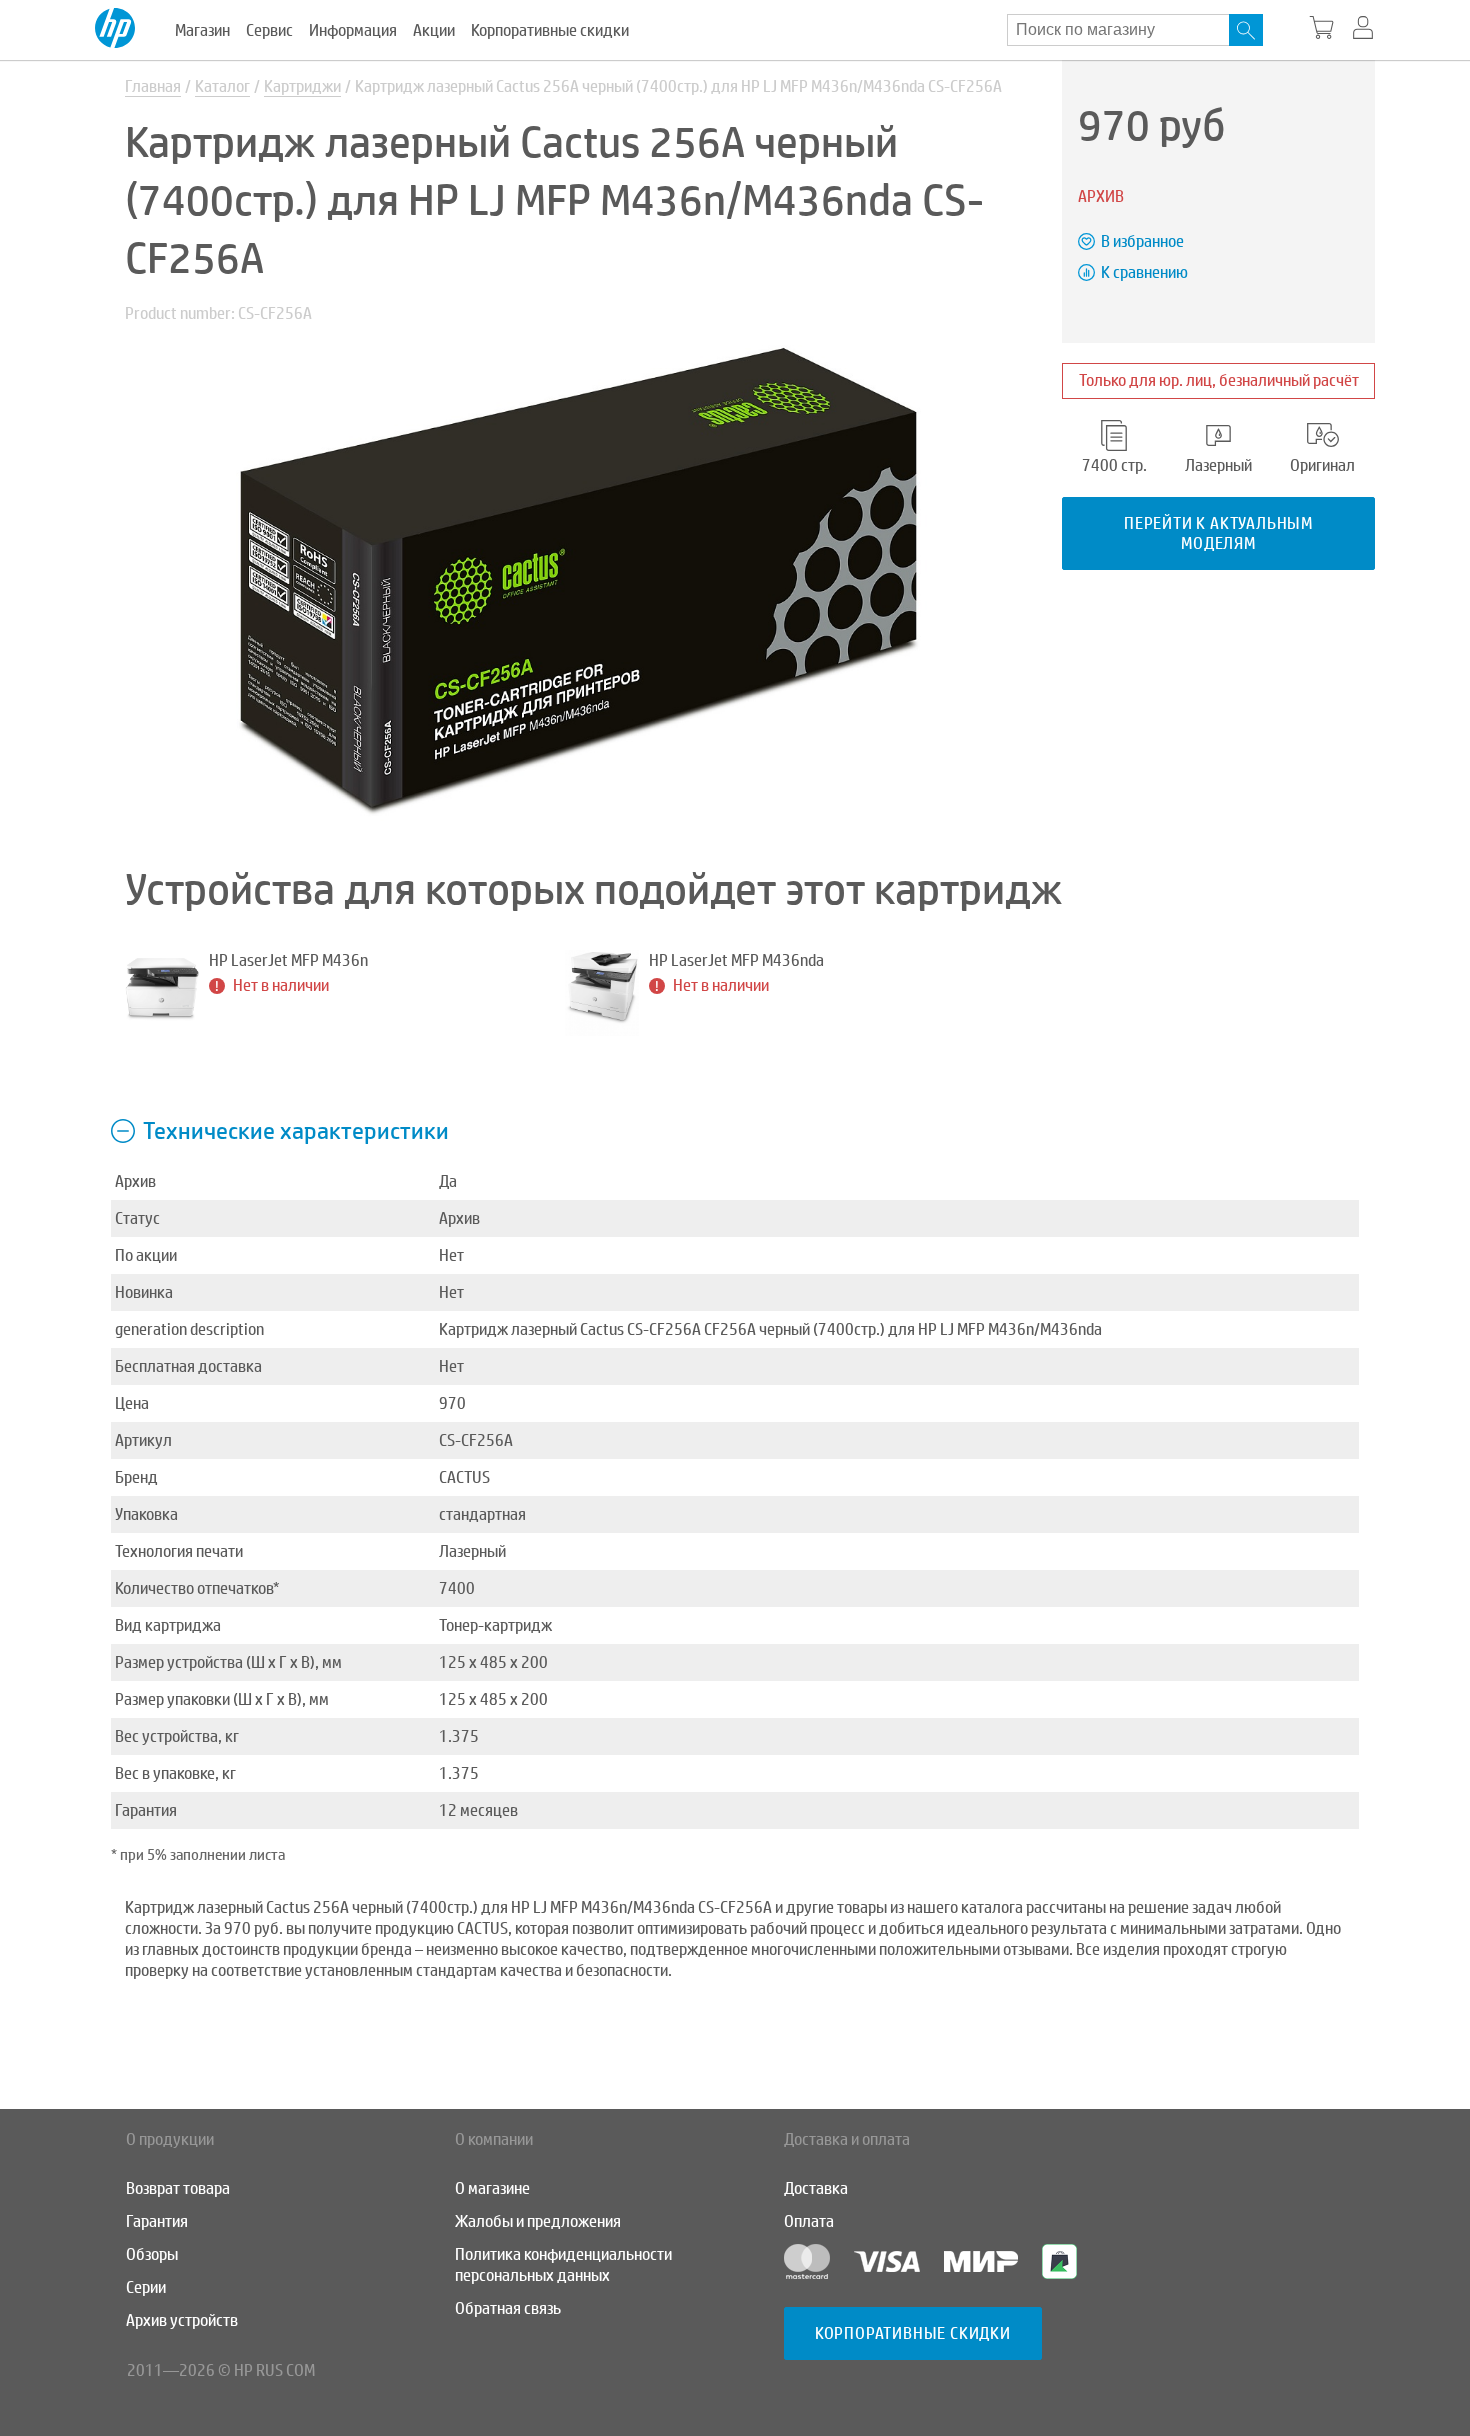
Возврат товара (178, 2188)
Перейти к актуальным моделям (1218, 533)
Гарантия (157, 2221)
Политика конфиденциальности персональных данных (563, 2265)
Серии (146, 2287)
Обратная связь (508, 2308)
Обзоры (152, 2254)
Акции (434, 30)
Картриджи (302, 86)
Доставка (816, 2188)
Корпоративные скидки (550, 30)
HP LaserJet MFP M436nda (736, 960)
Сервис (269, 30)
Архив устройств (182, 2320)
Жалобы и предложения (538, 2221)
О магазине (492, 2188)
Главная (153, 86)
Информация (353, 30)
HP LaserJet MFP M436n (288, 960)
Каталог (222, 86)
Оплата (809, 2221)
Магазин (202, 30)
